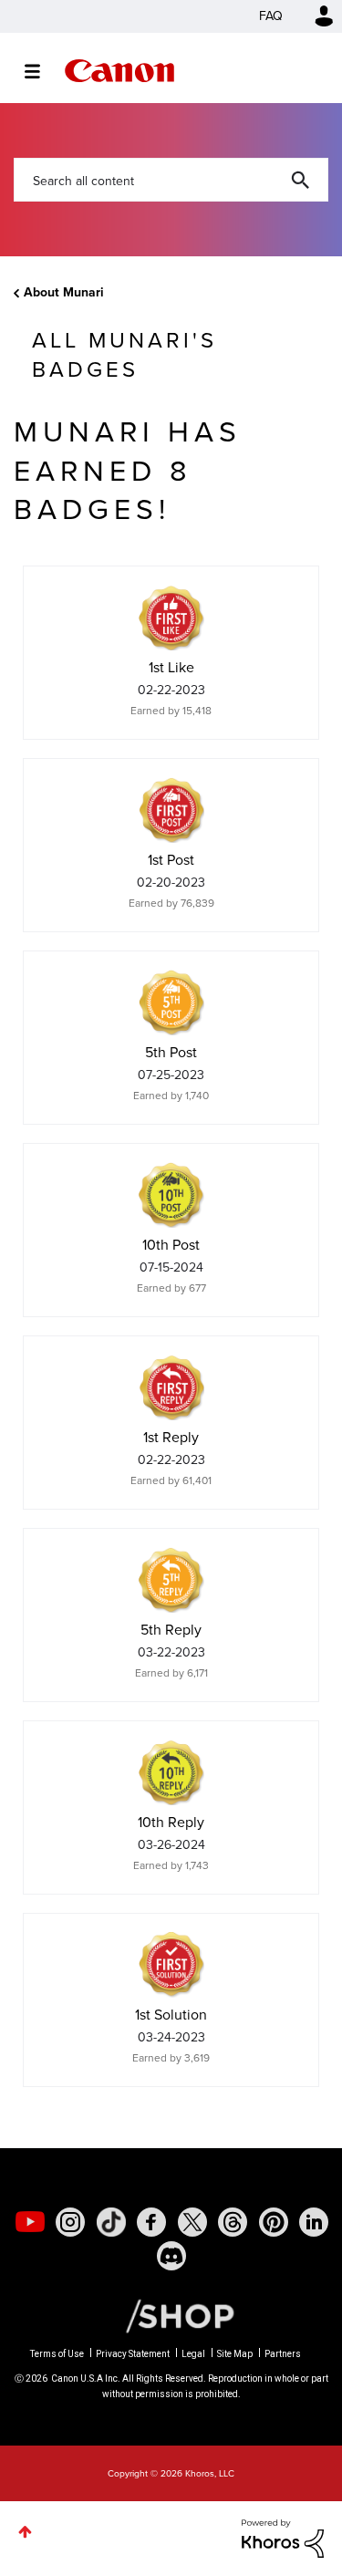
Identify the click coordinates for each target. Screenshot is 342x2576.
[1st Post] (171, 810)
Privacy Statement (133, 2354)
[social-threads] (233, 2222)
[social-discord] (171, 2256)
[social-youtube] (30, 2222)
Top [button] (25, 2532)
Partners (283, 2354)
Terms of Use (57, 2354)
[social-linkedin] (314, 2222)
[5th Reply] (171, 1580)
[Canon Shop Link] (171, 2315)
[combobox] (171, 180)
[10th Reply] (171, 1772)
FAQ (271, 16)
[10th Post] (171, 1195)
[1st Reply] (171, 1387)
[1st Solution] (171, 1965)
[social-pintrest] (274, 2222)
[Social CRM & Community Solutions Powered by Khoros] (283, 2537)
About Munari (64, 292)
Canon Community (119, 71)
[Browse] (41, 71)
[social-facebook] (151, 2222)
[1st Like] (171, 618)
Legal (193, 2354)
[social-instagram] (70, 2222)
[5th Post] (171, 1002)
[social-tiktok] (111, 2222)
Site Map (235, 2354)
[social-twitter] (192, 2222)
